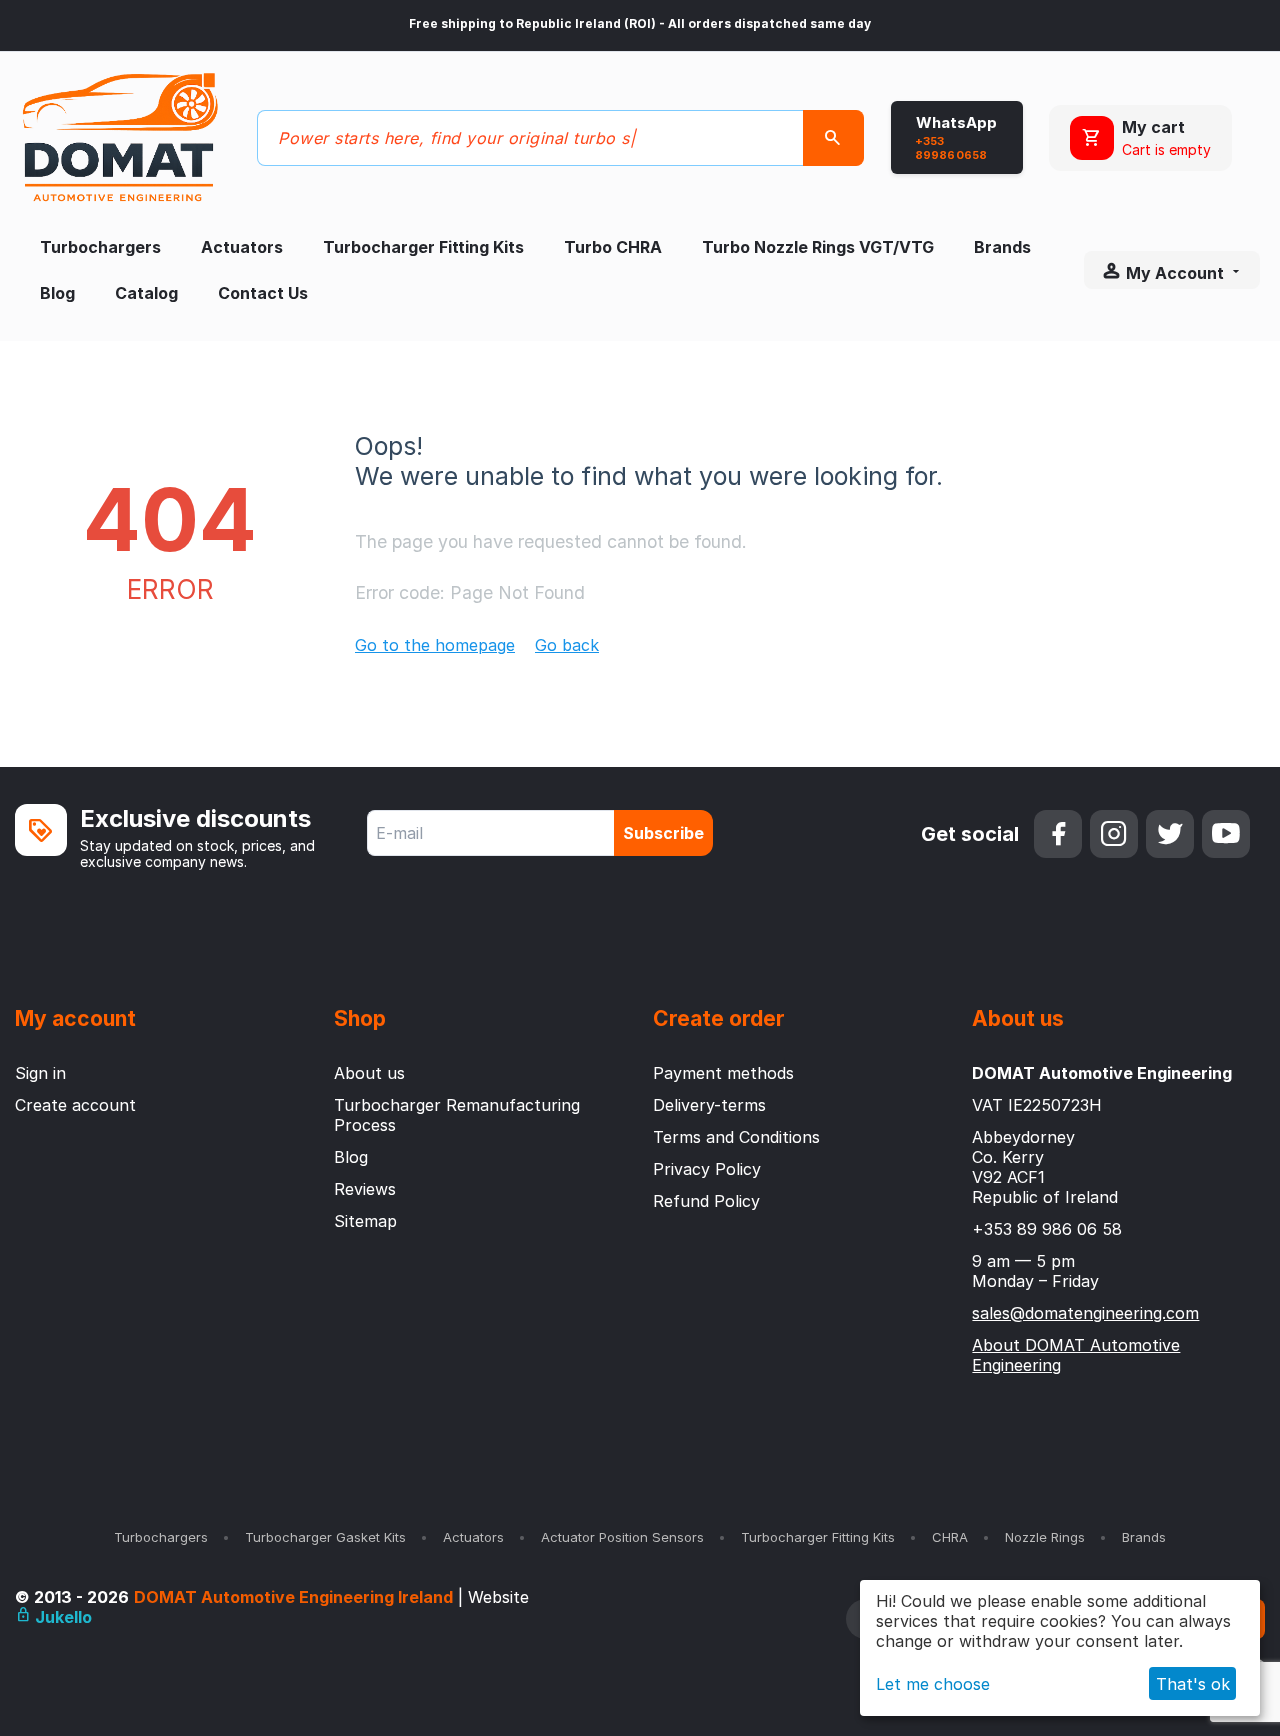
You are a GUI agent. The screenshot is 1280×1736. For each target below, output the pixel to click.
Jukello (61, 1617)
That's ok (1193, 1684)
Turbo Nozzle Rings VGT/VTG (818, 247)
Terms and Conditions (736, 1137)
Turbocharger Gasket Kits (325, 1537)
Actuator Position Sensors (622, 1537)
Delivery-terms (709, 1105)
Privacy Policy (707, 1169)
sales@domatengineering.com (1085, 1313)
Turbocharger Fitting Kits (423, 247)
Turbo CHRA (613, 247)
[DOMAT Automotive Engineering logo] (120, 136)
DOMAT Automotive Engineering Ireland (293, 1597)
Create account (75, 1105)
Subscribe (663, 833)
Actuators (242, 247)
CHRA (950, 1537)
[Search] (833, 138)
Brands (1002, 247)
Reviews (365, 1189)
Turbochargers (100, 247)
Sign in (40, 1073)
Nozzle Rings (1045, 1537)
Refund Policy (706, 1201)
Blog (57, 293)
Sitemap (365, 1221)
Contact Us (263, 293)
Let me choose (933, 1684)
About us (369, 1073)
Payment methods (723, 1073)
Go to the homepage (435, 645)
